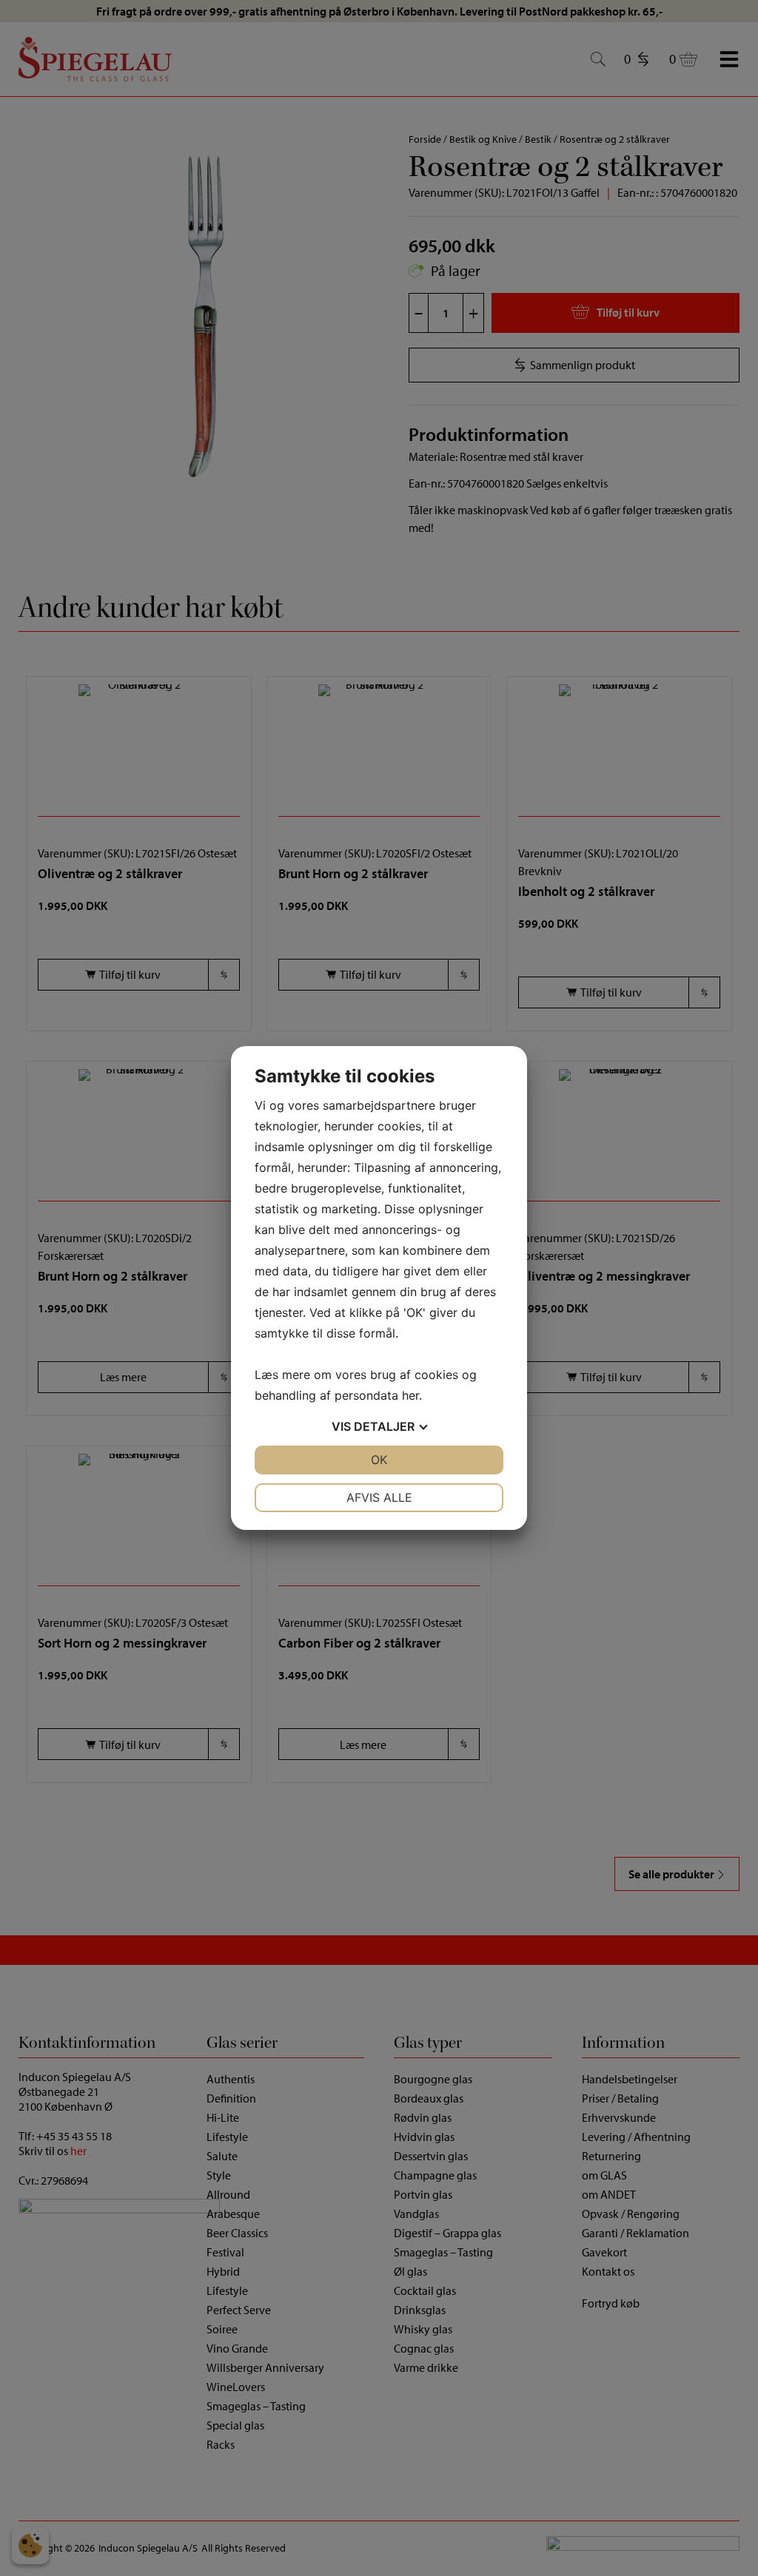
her (410, 1395)
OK (379, 1460)
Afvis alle (379, 1497)
